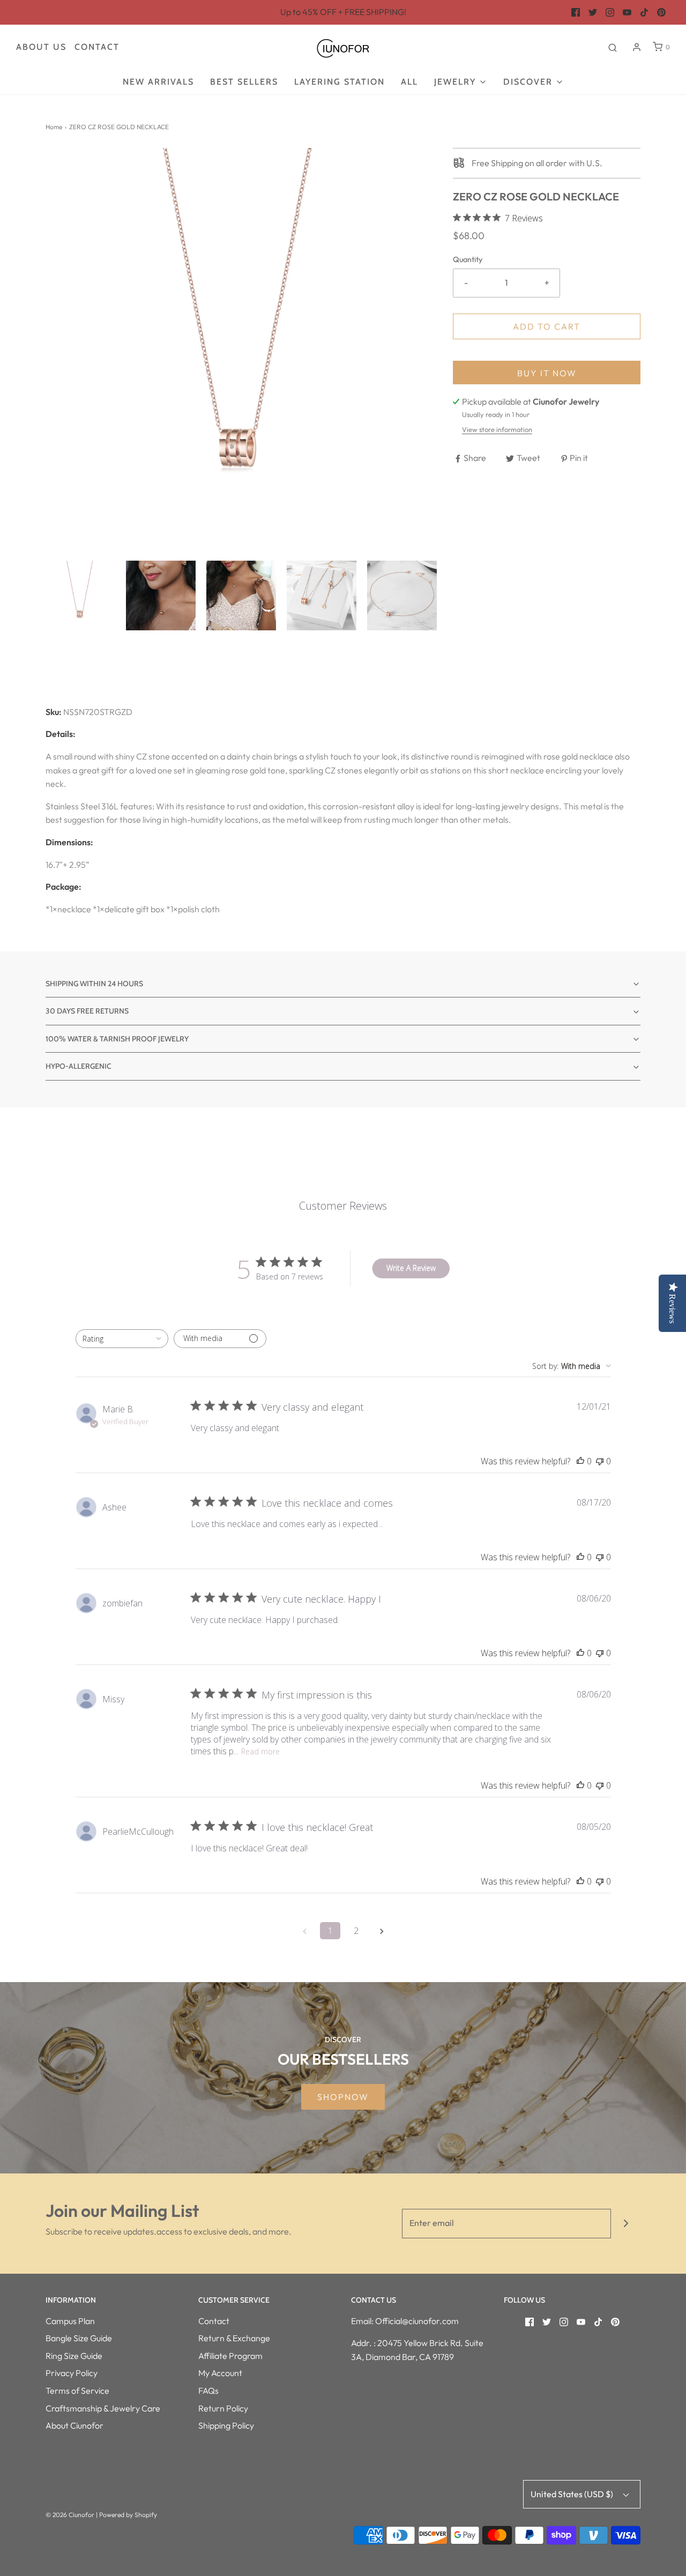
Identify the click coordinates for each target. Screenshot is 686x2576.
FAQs (208, 2391)
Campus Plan (70, 2321)
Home (54, 127)
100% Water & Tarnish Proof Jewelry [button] (117, 1039)
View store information (497, 429)
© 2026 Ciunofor (70, 2515)
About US (41, 47)
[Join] (626, 2224)
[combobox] (122, 1339)
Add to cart (547, 326)
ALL (409, 82)
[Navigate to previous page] (304, 1931)
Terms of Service (77, 2391)
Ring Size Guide (74, 2356)
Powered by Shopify (128, 2515)
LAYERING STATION (340, 82)
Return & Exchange (234, 2338)
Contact (97, 47)
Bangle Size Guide (79, 2338)
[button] (80, 595)
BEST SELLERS (244, 82)
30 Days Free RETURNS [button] (87, 1011)
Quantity (468, 259)
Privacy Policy (72, 2373)
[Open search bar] (613, 47)
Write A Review (411, 1268)
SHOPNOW (343, 2097)
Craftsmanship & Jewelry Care (103, 2408)
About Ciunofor (74, 2425)
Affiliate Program (230, 2356)
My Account (220, 2373)
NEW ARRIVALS (158, 82)
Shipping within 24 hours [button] (94, 984)
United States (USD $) (573, 2494)
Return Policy (223, 2408)
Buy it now (547, 373)
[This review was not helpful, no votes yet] (600, 1461)
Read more (260, 1751)
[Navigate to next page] (382, 1931)
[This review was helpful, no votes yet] (580, 1461)
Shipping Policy (226, 2425)
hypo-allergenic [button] (79, 1066)
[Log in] (637, 47)
